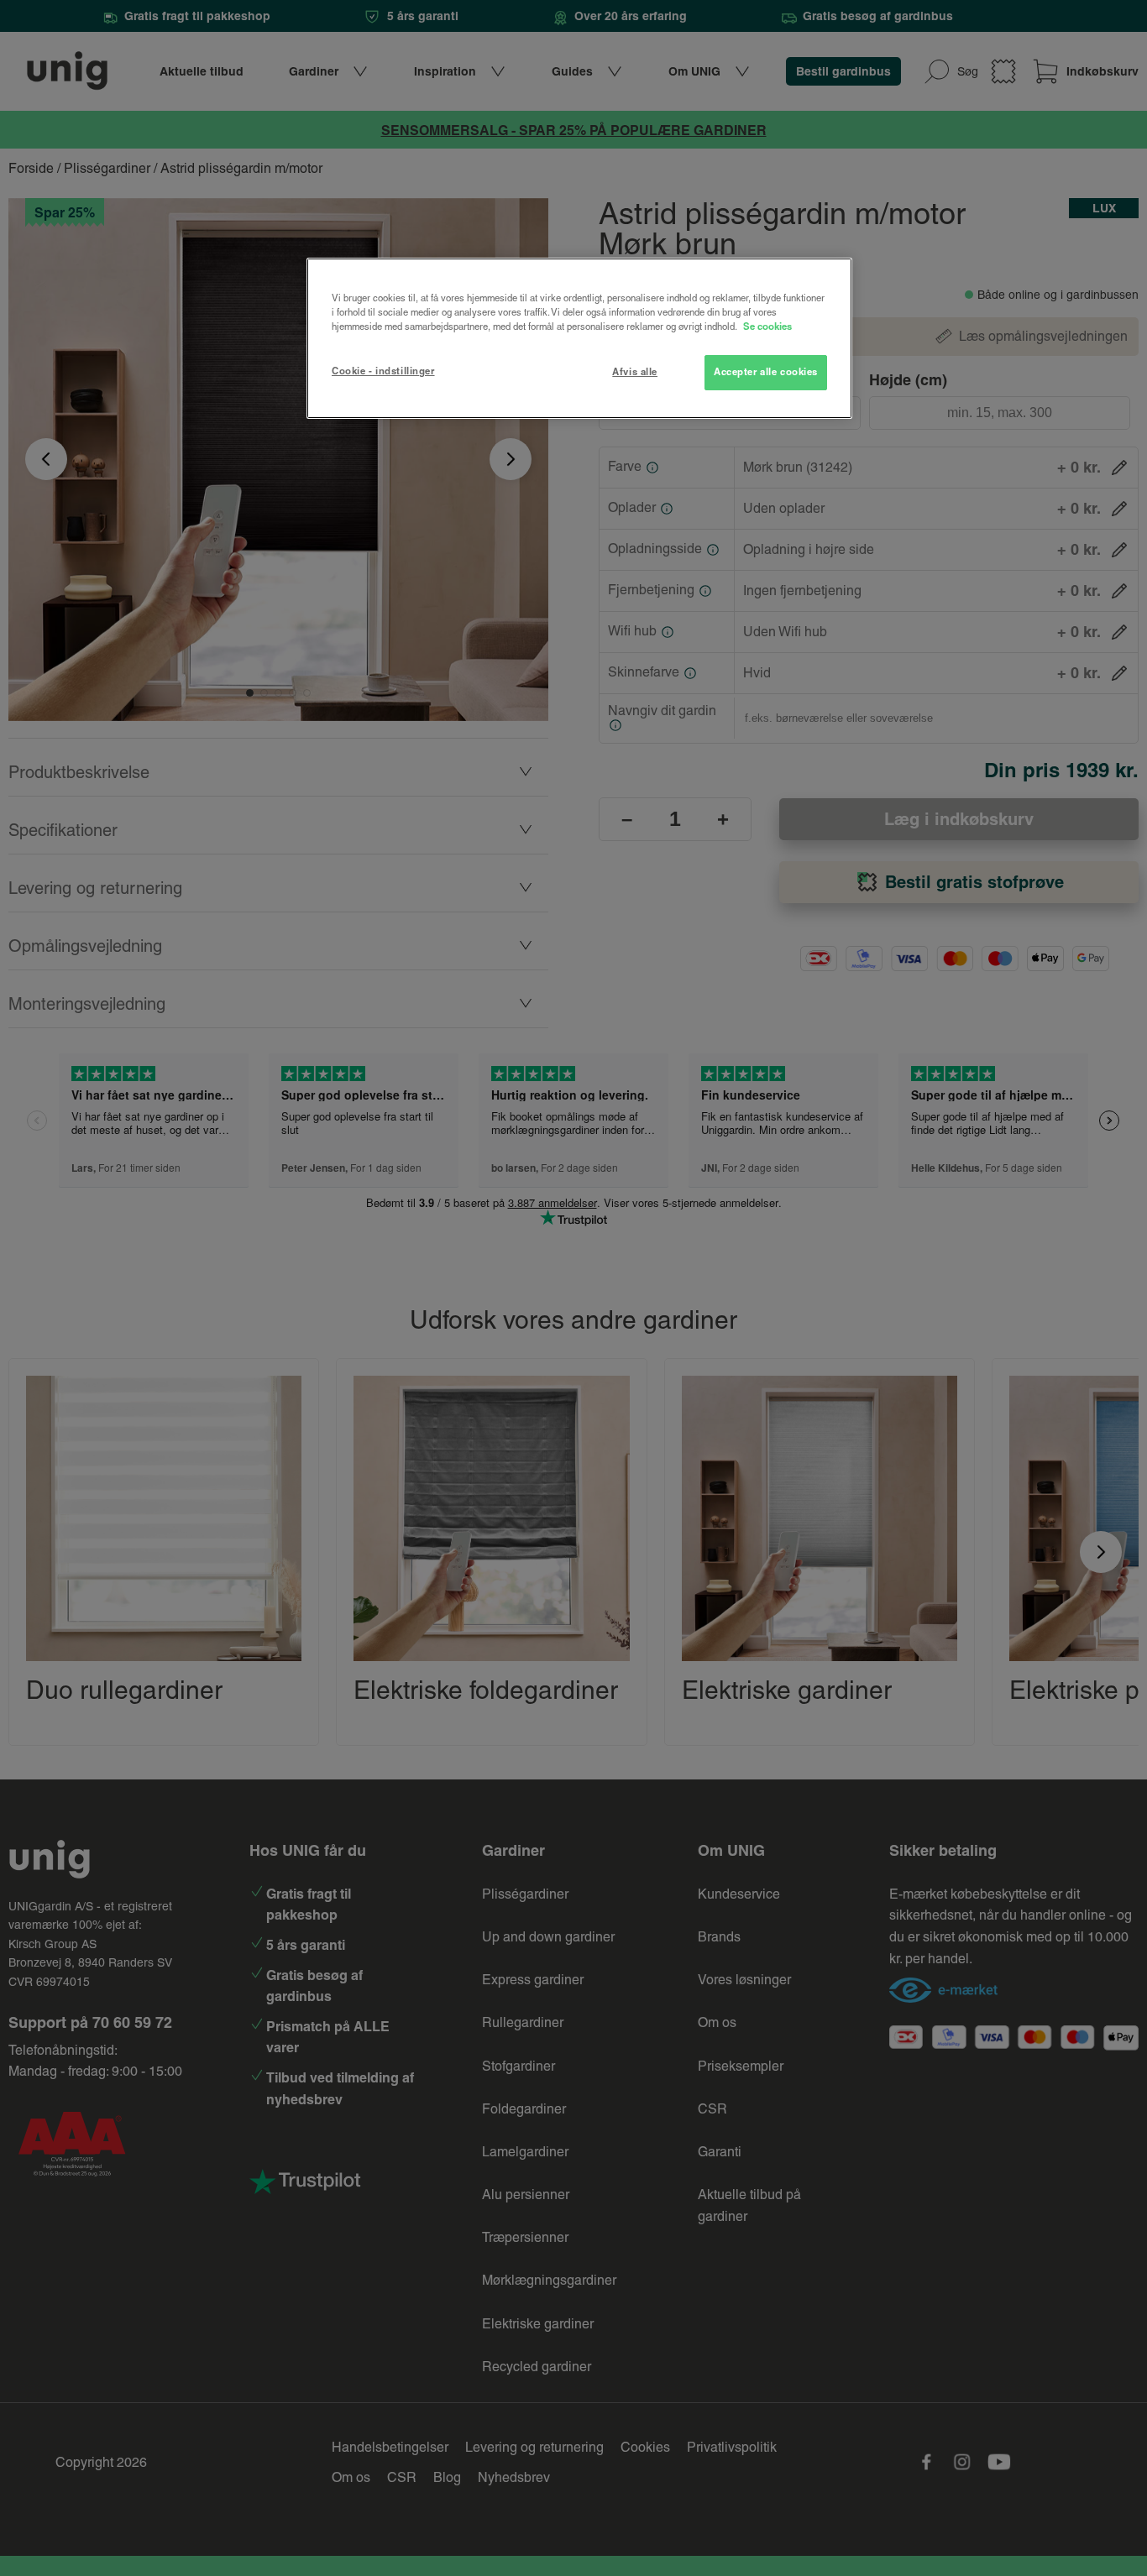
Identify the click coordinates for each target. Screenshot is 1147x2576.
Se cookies (767, 327)
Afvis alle (635, 372)
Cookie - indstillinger (383, 371)
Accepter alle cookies (766, 372)
